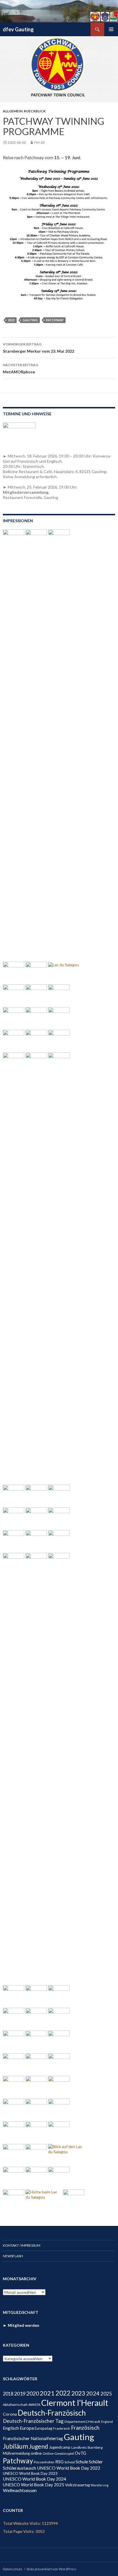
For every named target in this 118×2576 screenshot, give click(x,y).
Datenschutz (13, 2569)
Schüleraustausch (19, 2468)
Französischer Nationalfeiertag (33, 2438)
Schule (82, 2461)
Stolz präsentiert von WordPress (52, 2569)
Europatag (43, 2428)
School (70, 2462)
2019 (20, 2393)
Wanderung (100, 2485)
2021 (47, 2393)
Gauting (30, 320)
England (107, 2422)
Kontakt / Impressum (22, 2245)
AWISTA (34, 2405)
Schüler (96, 2461)
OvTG (80, 2453)
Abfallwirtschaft (15, 2405)
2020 (33, 2393)
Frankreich (62, 2428)
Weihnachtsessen (20, 2490)
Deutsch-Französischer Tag (33, 2421)
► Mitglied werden (21, 2325)
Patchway (55, 320)
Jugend (39, 2446)
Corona (10, 2414)
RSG (59, 2462)
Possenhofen (44, 2462)
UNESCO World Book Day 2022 (69, 2468)
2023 (78, 2393)
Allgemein (13, 111)
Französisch (85, 2428)
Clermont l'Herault (75, 2403)
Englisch (11, 2428)
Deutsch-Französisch (52, 2413)
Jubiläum (15, 2446)
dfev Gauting (18, 29)
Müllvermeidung (16, 2453)
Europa (27, 2428)
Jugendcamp (60, 2447)
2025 (106, 2394)
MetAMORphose (20, 368)
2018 (8, 2394)
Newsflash (13, 2256)
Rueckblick (35, 111)
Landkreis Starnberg (87, 2447)
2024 (93, 2393)
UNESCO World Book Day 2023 (30, 2473)
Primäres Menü (111, 29)
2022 (11, 320)
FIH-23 (39, 142)
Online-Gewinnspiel (58, 2453)
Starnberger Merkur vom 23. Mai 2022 (39, 348)
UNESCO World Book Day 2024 (35, 2479)
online (36, 2453)
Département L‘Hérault (82, 2422)
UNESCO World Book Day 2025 (34, 2485)
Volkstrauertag (77, 2485)
